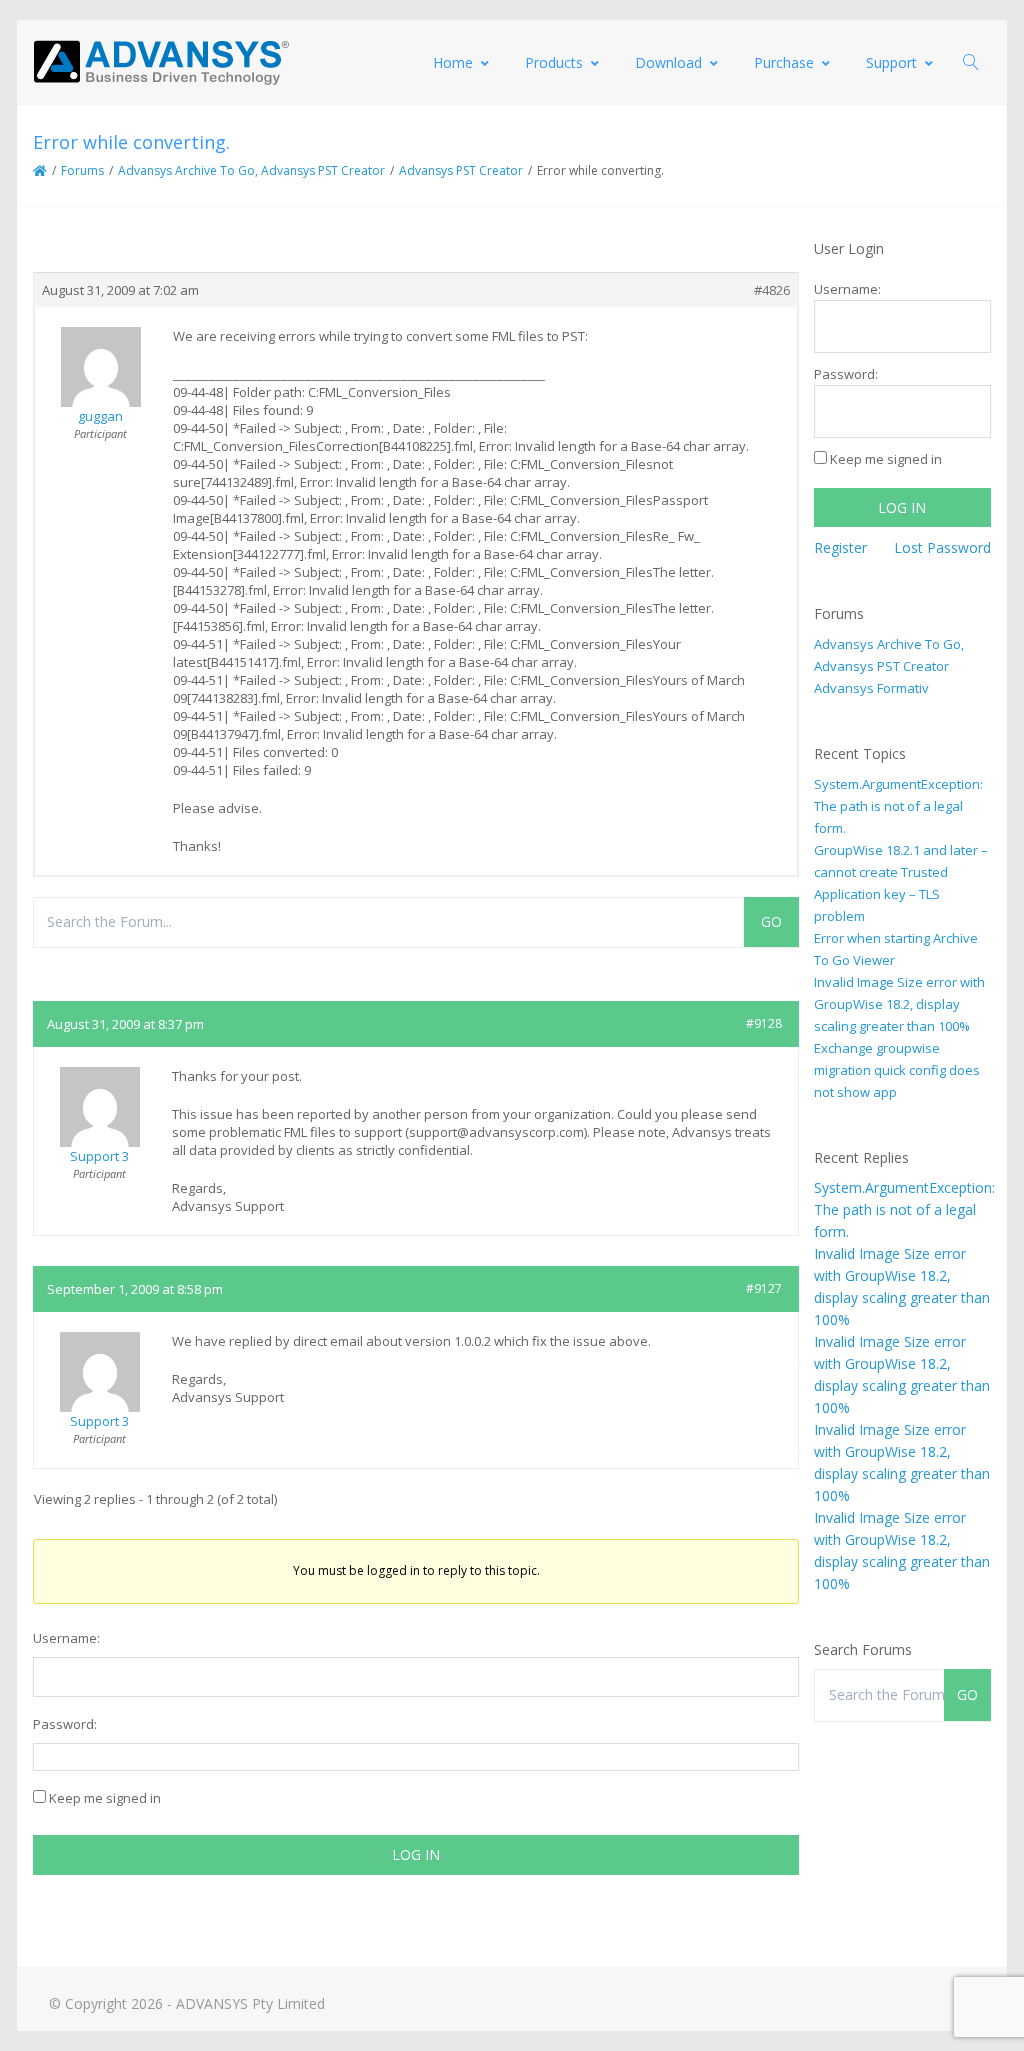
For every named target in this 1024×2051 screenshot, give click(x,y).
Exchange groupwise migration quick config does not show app (897, 1070)
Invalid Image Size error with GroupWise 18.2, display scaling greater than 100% (899, 1004)
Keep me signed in (105, 1798)
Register (840, 547)
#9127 (764, 1288)
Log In (416, 1854)
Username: (66, 1638)
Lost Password (942, 547)
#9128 (764, 1023)
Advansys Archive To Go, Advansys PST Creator (251, 170)
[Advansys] (161, 62)
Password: (65, 1724)
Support (891, 62)
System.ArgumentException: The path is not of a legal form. (898, 806)
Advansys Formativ (871, 688)
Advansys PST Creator (461, 170)
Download (668, 62)
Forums (82, 170)
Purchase (784, 62)
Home (453, 62)
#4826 (772, 290)
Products (554, 62)
